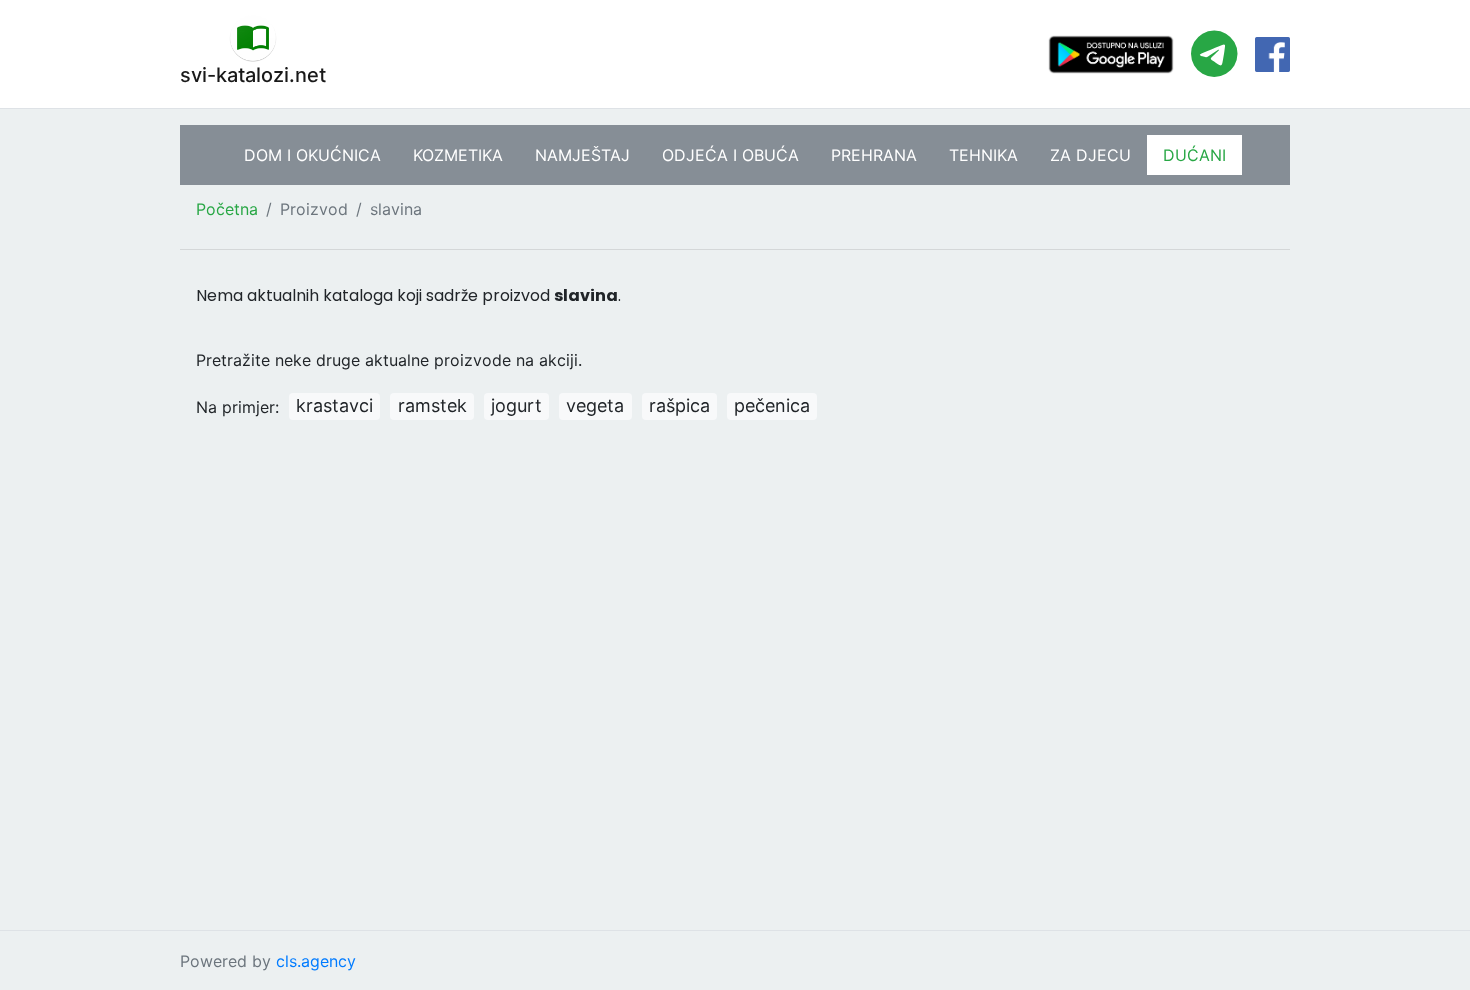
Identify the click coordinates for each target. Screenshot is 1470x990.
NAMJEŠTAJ (582, 155)
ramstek (432, 405)
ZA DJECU (1090, 155)
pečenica (772, 405)
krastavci (334, 405)
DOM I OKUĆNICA (312, 155)
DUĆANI (1194, 155)
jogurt (516, 405)
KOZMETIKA (458, 155)
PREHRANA (874, 155)
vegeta (595, 405)
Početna (227, 209)
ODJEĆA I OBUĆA (730, 155)
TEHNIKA (983, 155)
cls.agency (316, 961)
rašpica (679, 405)
